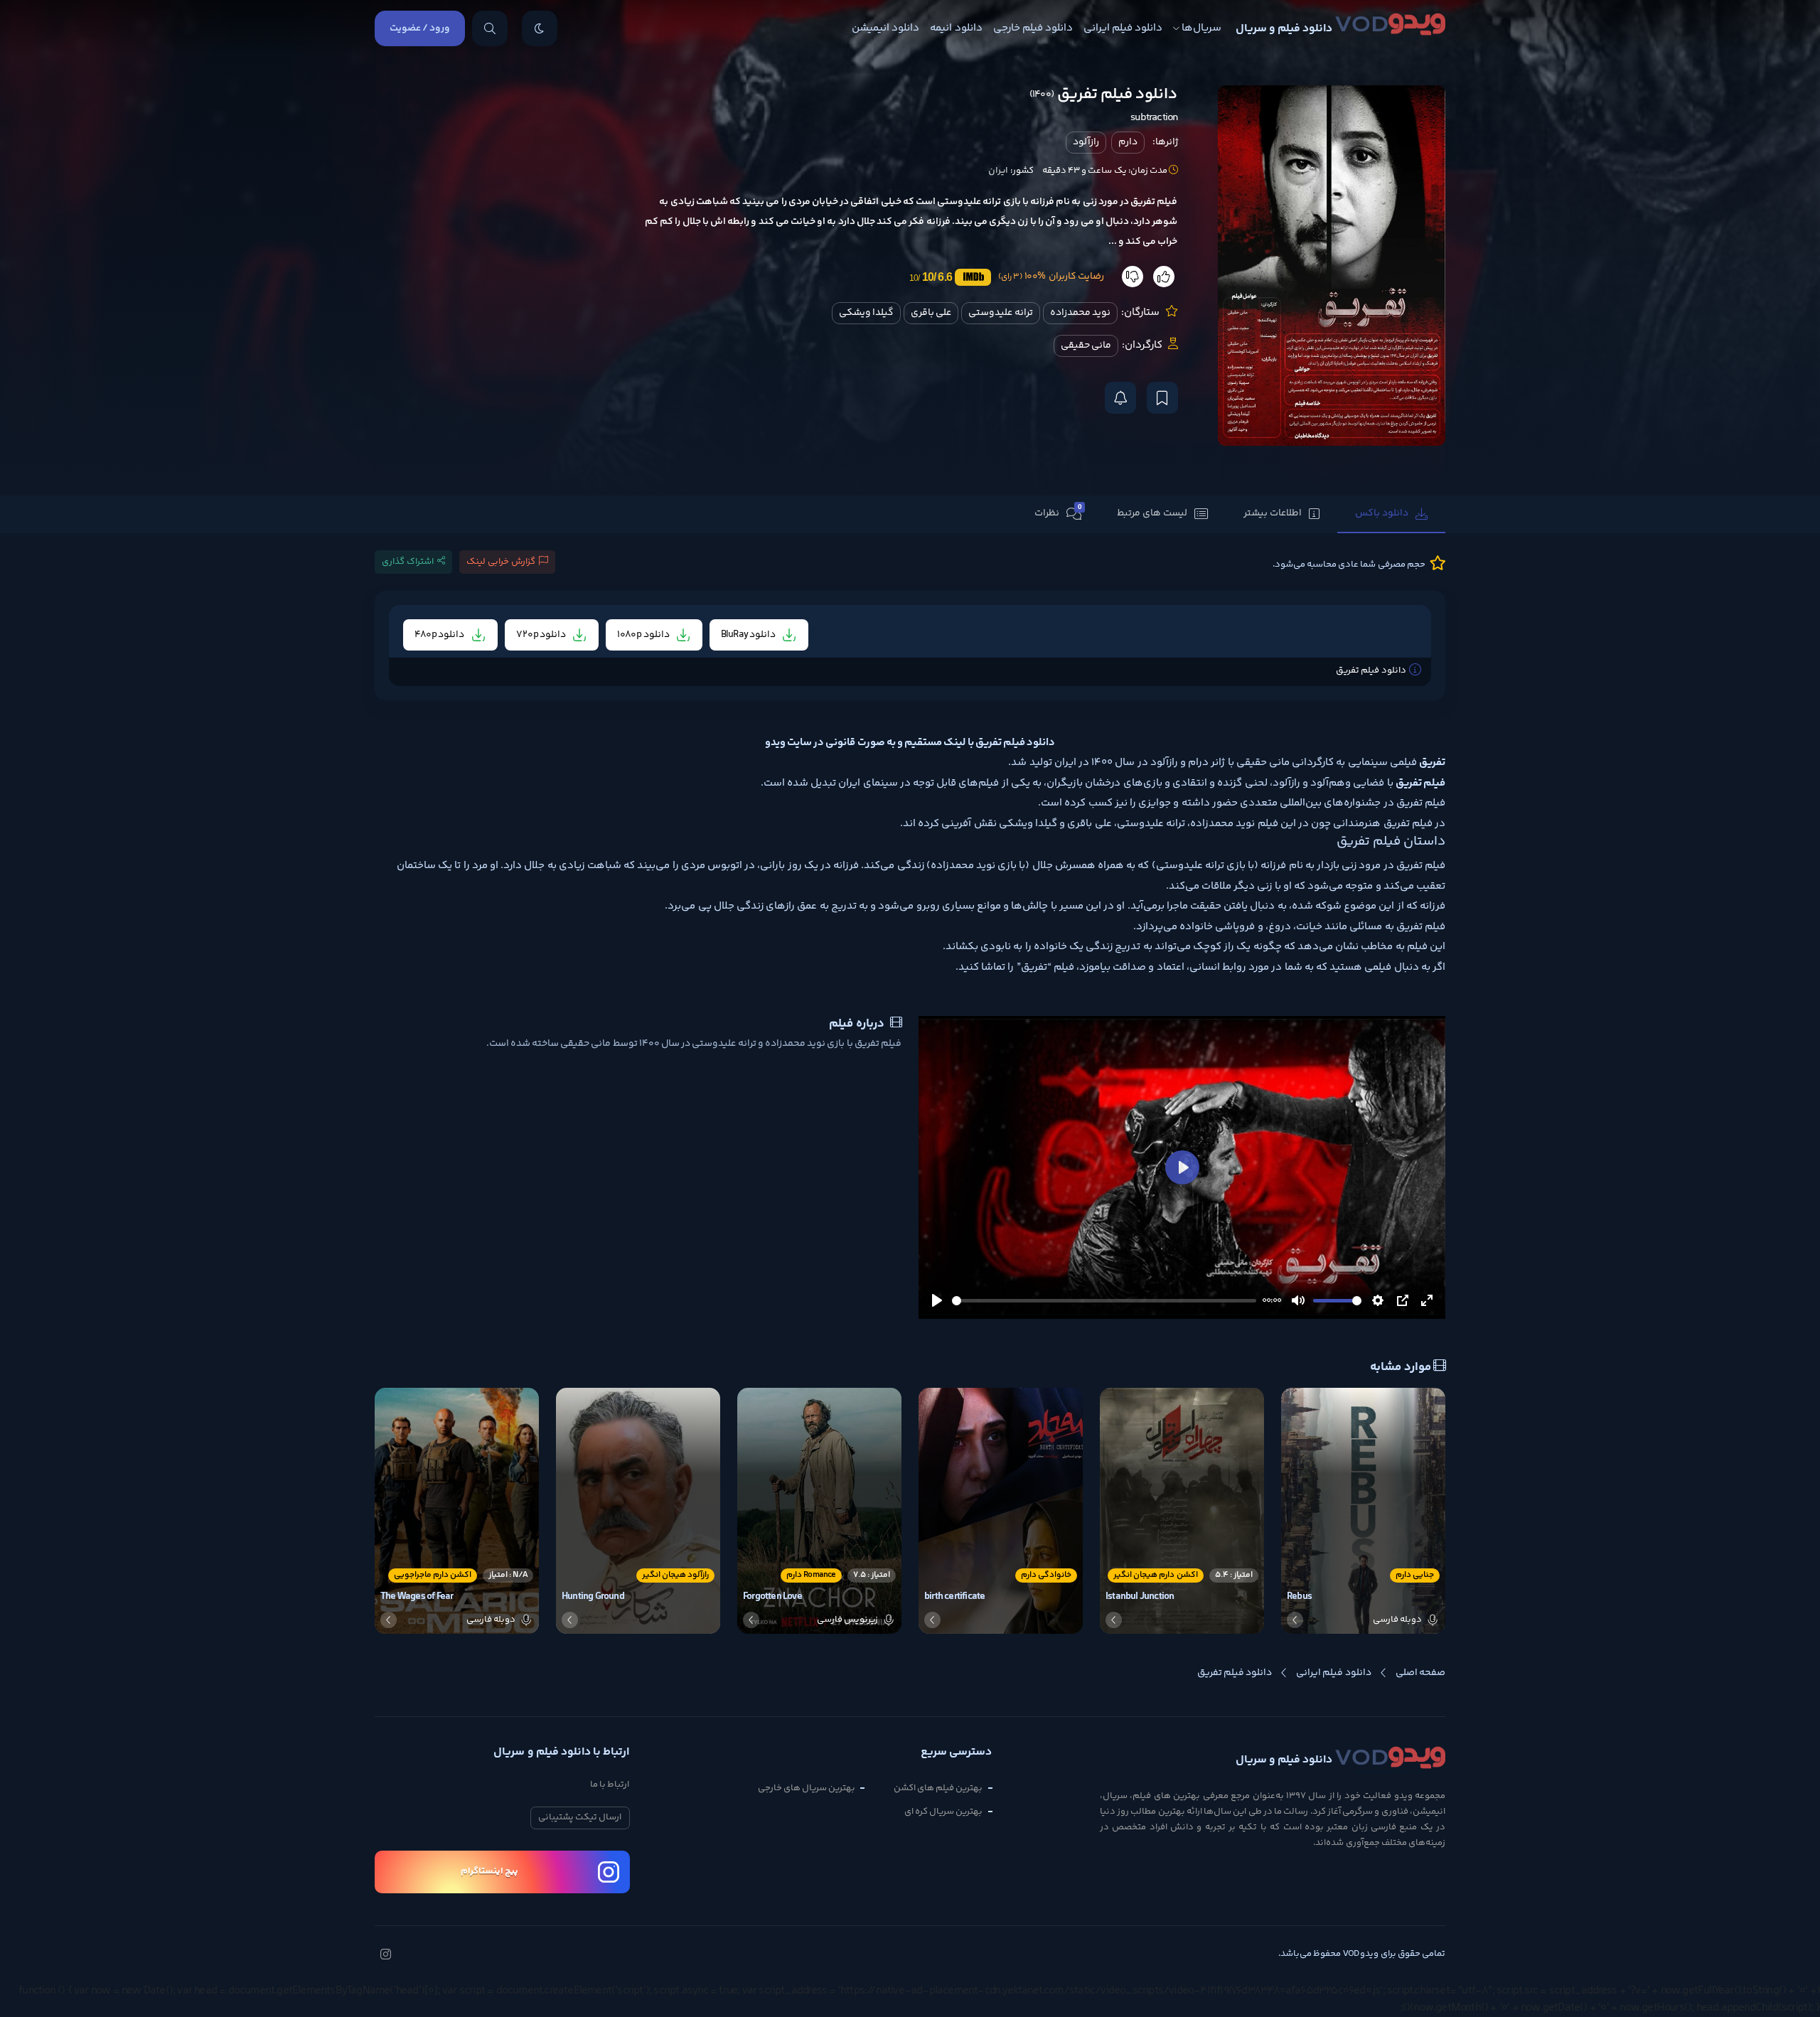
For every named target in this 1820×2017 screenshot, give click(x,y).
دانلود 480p (440, 635)
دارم (1128, 142)
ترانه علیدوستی (1000, 313)
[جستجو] (490, 28)
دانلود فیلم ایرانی (1123, 28)
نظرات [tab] (1058, 512)
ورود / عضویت (420, 28)
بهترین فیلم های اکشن (938, 1788)
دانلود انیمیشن (885, 28)
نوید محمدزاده (1080, 313)
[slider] (1104, 1301)
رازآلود (1086, 142)
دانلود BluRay (749, 635)
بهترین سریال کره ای (944, 1812)
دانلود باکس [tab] (1382, 513)
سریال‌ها (1201, 28)
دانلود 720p (542, 635)
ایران (998, 171)
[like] (1164, 277)
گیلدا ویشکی (866, 313)
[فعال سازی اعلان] (1120, 398)
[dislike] (1133, 277)
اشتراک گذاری (408, 562)
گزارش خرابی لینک (501, 562)
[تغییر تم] (540, 28)
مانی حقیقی (1086, 346)
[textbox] (910, 988)
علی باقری (931, 313)
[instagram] (385, 1956)
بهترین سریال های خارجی (807, 1788)
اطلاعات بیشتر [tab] (1273, 513)
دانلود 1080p (644, 635)
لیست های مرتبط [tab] (1152, 513)
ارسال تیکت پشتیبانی (580, 1817)
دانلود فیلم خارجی (1033, 28)
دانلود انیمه (956, 28)
